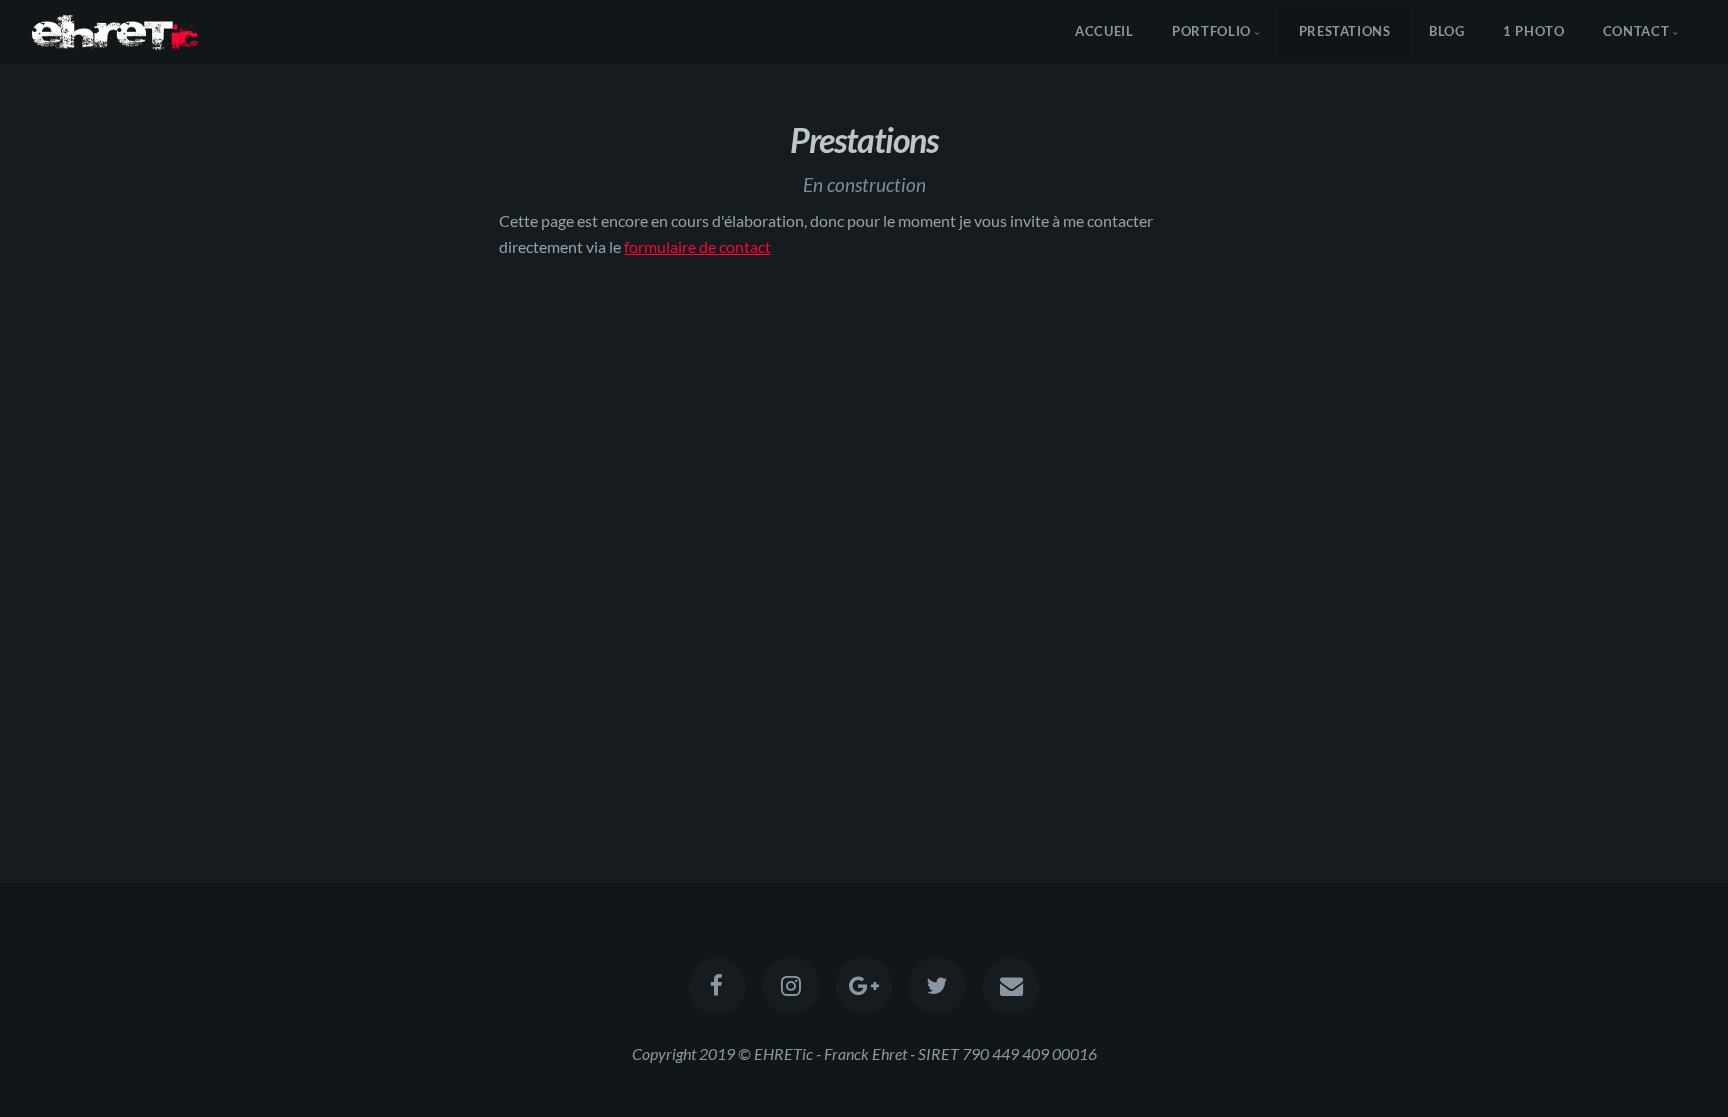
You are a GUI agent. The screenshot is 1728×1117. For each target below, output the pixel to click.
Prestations (1345, 31)
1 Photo (1533, 31)
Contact (1636, 31)
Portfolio (1211, 31)
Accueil (1104, 31)
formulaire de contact (697, 246)
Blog (1447, 31)
